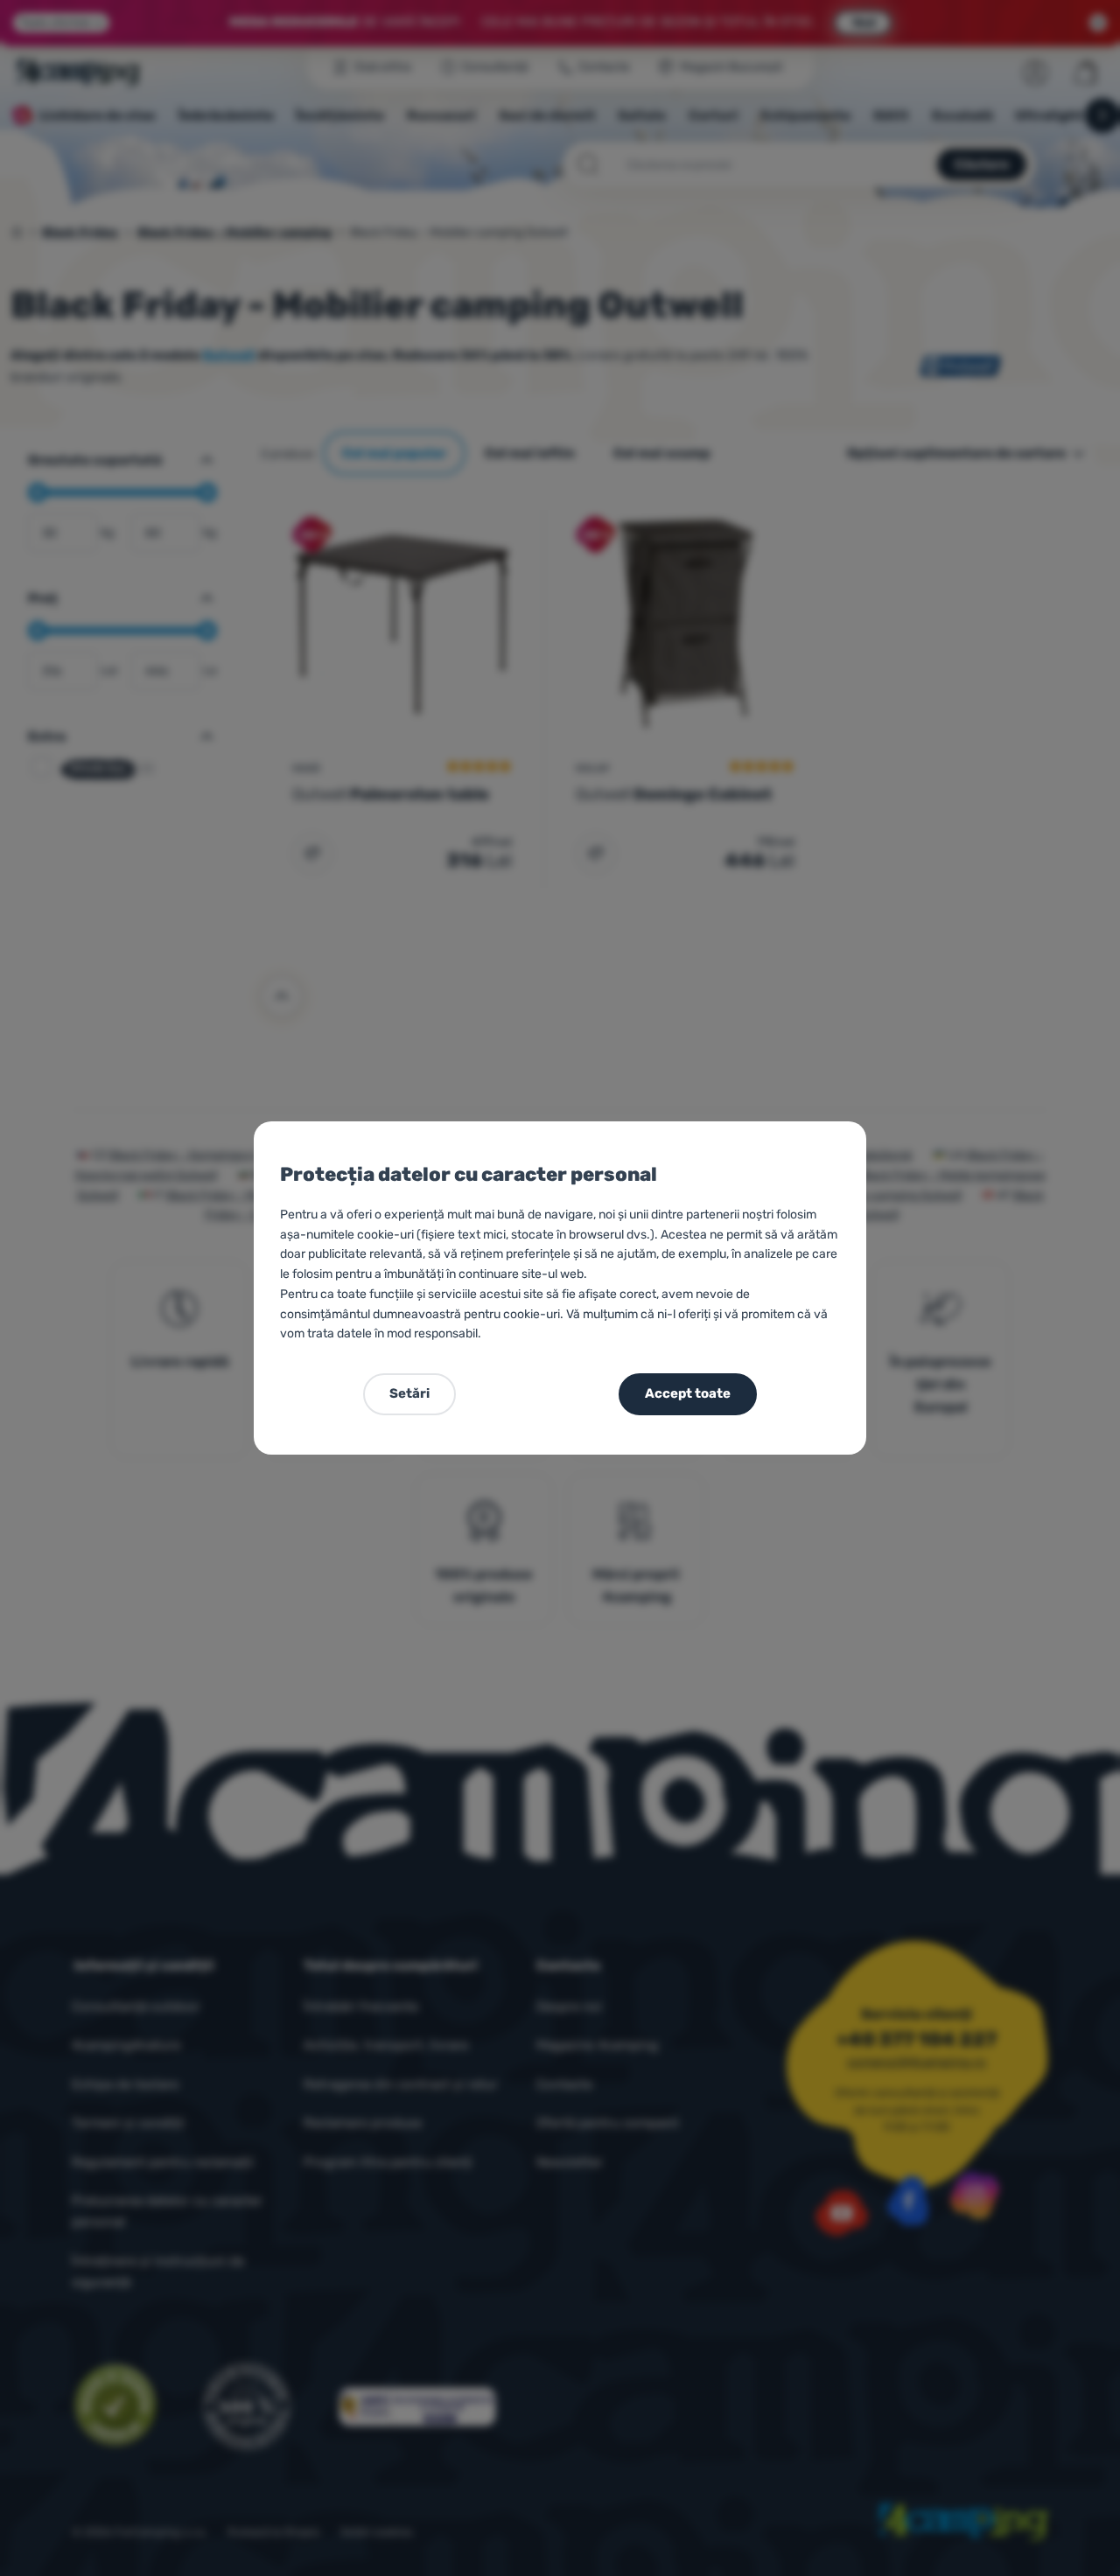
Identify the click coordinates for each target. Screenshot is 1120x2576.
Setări (409, 1393)
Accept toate (688, 1393)
